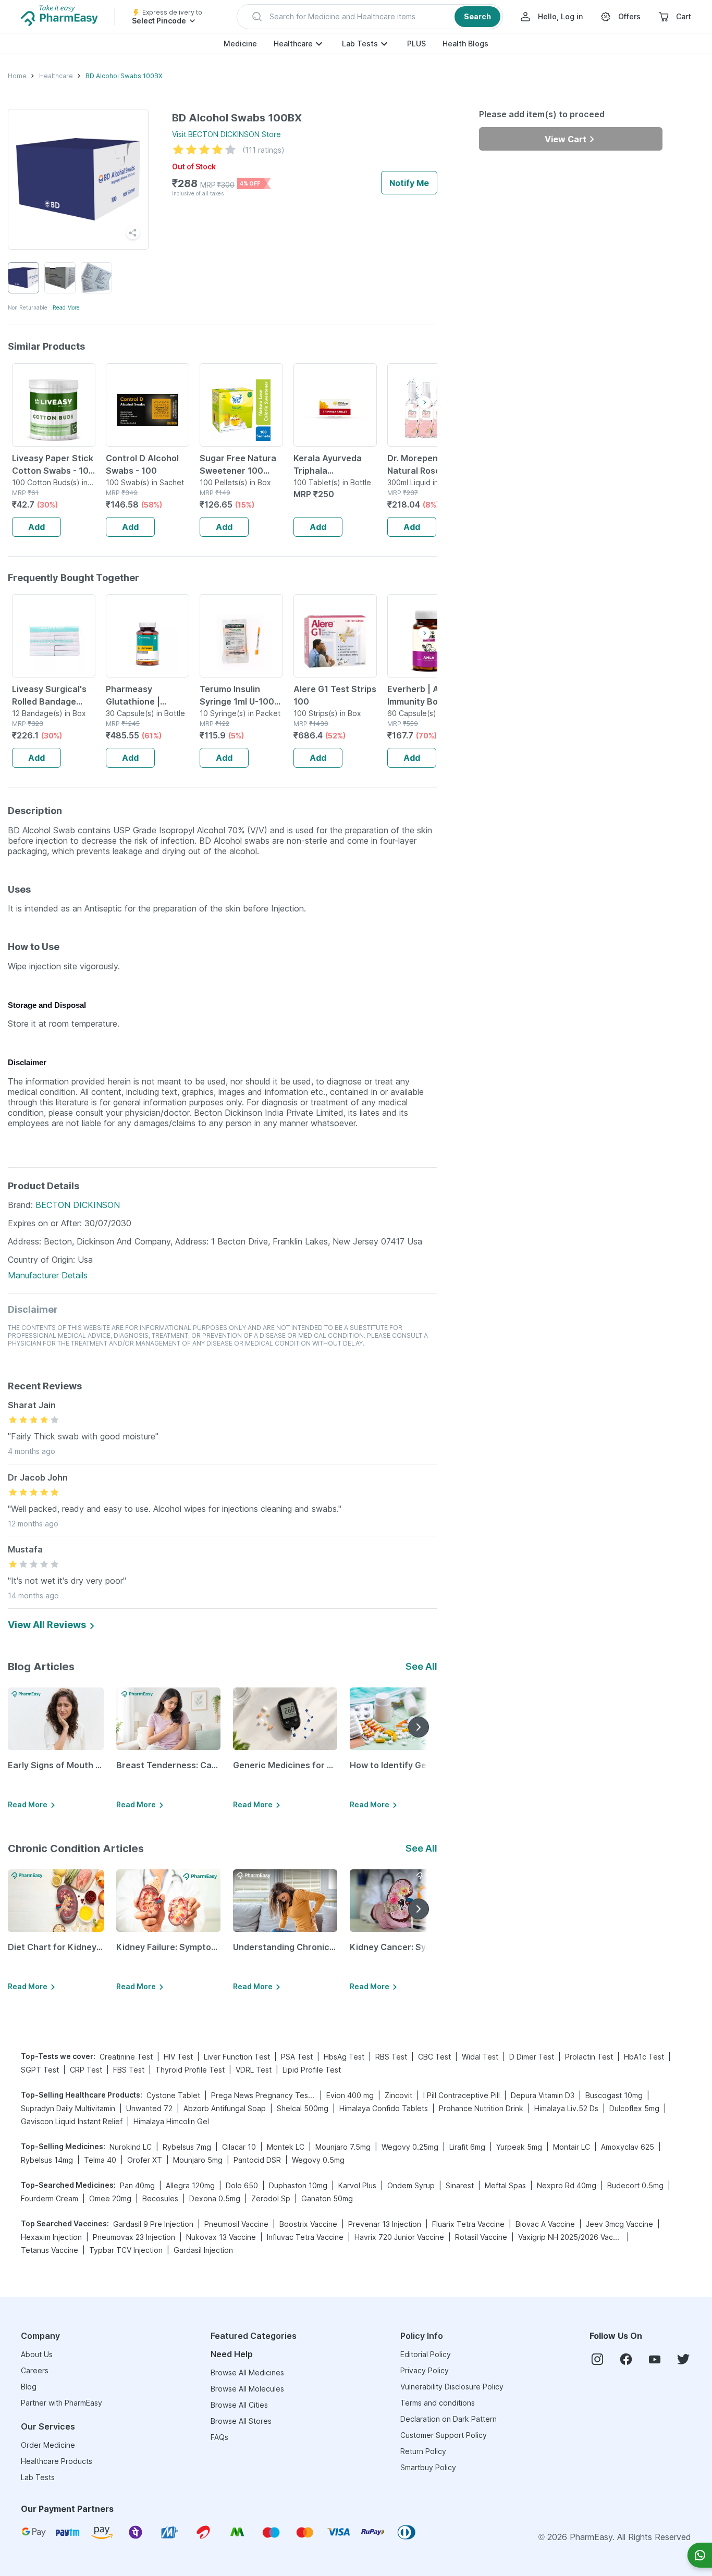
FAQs (219, 2437)
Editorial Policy (426, 2354)
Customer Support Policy (444, 2435)
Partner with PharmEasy (62, 2403)
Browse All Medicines (247, 2372)
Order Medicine (48, 2445)
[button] (370, 17)
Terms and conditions (438, 2403)
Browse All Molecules (247, 2389)
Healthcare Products (57, 2461)
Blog (29, 2387)
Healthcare (293, 44)
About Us (37, 2354)
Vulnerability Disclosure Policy (452, 2387)
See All (421, 1666)
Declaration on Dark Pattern (449, 2419)
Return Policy (423, 2451)
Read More (66, 307)
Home (17, 76)
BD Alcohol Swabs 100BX (124, 76)
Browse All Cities (239, 2405)
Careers (35, 2370)
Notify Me (409, 183)
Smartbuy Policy (428, 2467)
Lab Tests (360, 44)
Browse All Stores (241, 2421)
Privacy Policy (425, 2370)
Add (36, 527)
